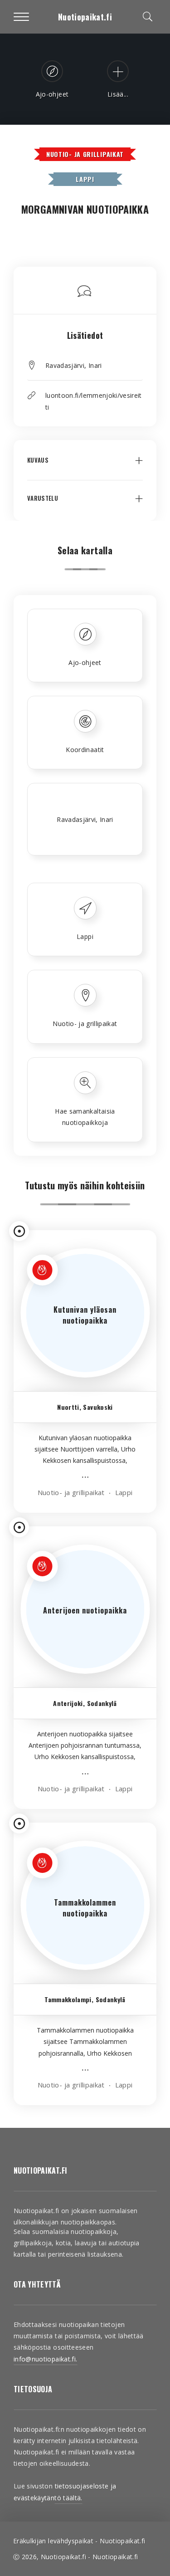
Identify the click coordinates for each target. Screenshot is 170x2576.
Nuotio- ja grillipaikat (85, 154)
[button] (85, 467)
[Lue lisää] (85, 1479)
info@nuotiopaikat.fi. (45, 2359)
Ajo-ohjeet (85, 662)
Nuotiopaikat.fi (85, 17)
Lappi (85, 179)
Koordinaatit (85, 750)
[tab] (85, 467)
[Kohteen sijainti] (19, 1231)
